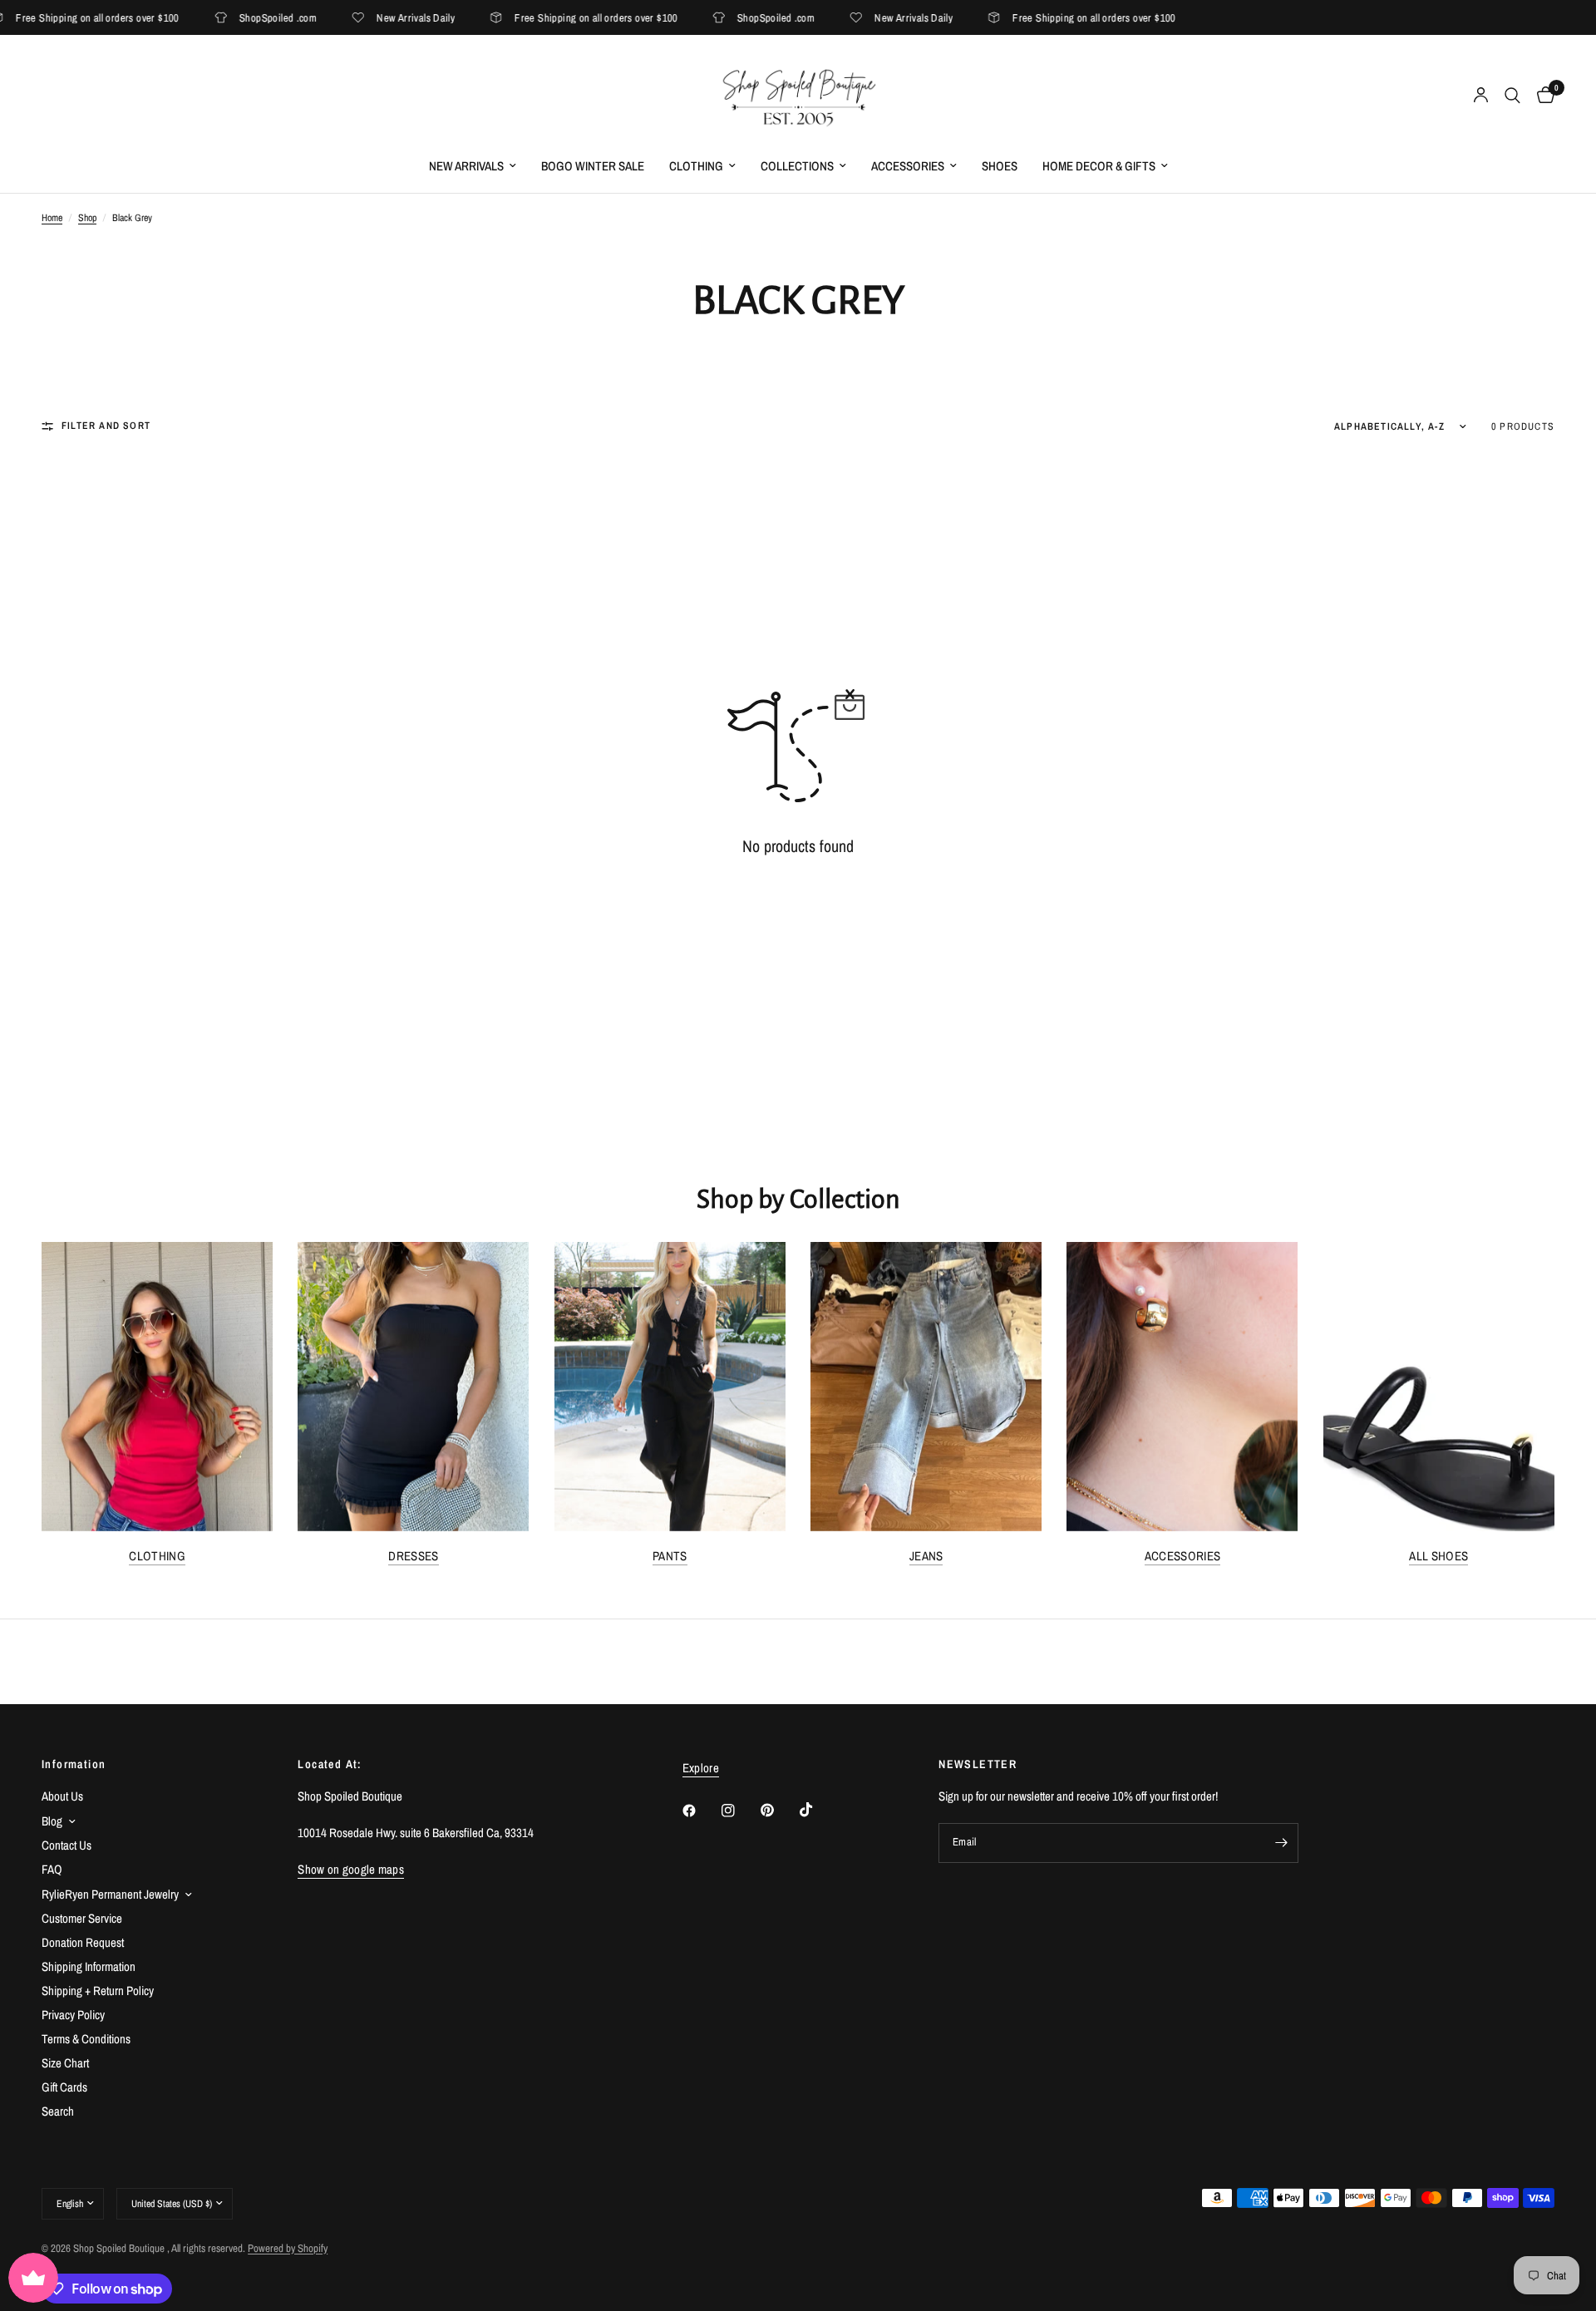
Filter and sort (106, 426)
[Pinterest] (779, 1810)
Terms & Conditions (86, 2039)
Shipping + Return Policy (98, 1991)
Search (58, 2111)
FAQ (52, 1869)
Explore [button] (701, 1768)
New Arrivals (466, 166)
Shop (87, 218)
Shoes (1000, 166)
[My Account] (1481, 96)
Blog (52, 1821)
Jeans (926, 1556)
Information (74, 1764)
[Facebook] (701, 1811)
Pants (670, 1556)
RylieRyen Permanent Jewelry (110, 1894)
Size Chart (65, 2063)
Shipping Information (89, 1966)
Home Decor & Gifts (1099, 166)
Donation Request (83, 1942)
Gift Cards (64, 2087)
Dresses (413, 1556)
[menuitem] (473, 166)
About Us (62, 1796)
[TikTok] (818, 1810)
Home (52, 218)
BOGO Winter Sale (593, 166)
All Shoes (1438, 1556)
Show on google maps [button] (351, 1869)
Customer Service (82, 1918)
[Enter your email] (1282, 1843)
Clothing (696, 166)
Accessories (908, 166)
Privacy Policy (73, 2015)
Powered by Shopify (288, 2248)
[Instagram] (740, 1811)
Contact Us (66, 1845)
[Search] (1512, 96)
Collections (797, 166)
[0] (1542, 96)
